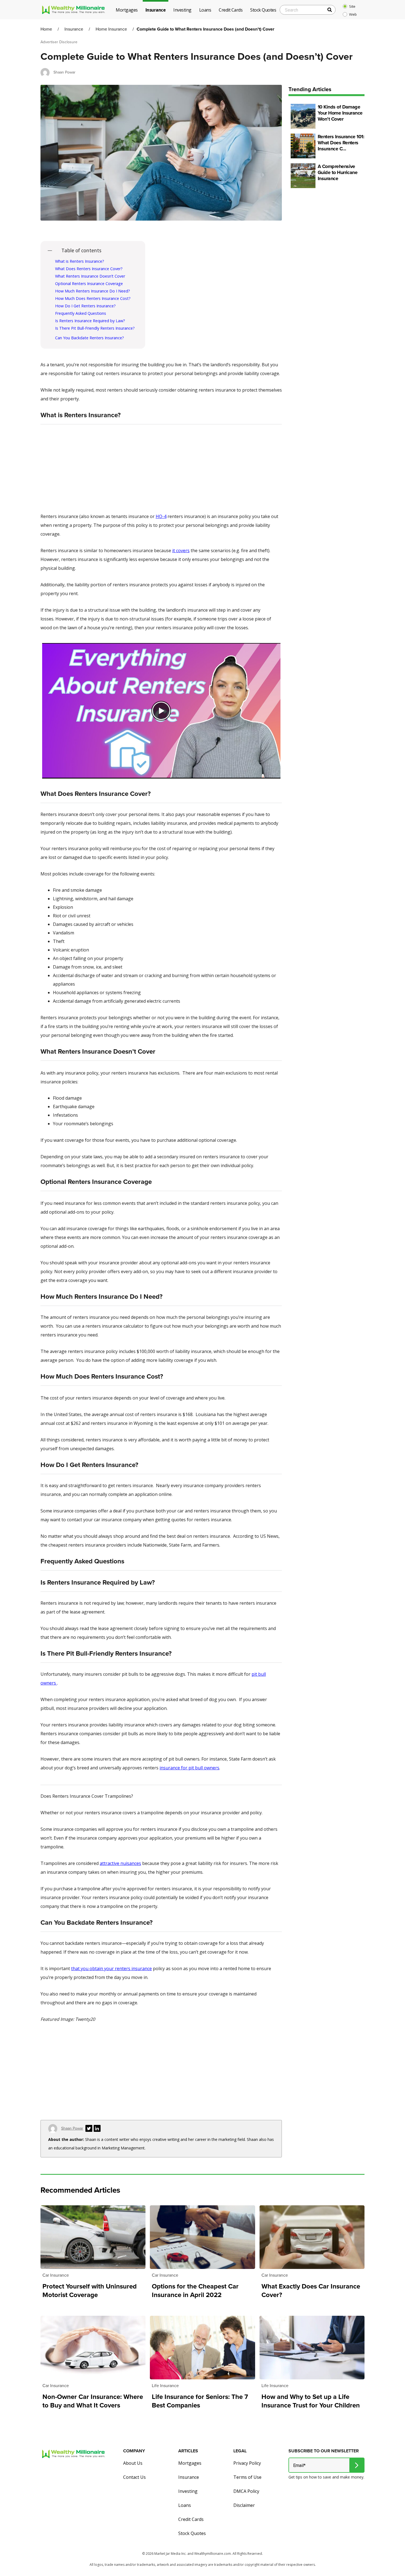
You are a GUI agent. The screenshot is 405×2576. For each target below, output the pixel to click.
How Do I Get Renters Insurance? (85, 306)
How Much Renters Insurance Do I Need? (93, 291)
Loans (185, 2505)
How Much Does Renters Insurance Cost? (93, 298)
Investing (188, 2491)
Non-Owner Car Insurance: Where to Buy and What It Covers (93, 2401)
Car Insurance (56, 2275)
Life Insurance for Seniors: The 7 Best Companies (200, 2401)
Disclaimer (244, 2505)
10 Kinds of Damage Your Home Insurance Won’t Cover (340, 113)
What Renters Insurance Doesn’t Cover (90, 276)
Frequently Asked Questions (81, 313)
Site (352, 6)
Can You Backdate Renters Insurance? (90, 338)
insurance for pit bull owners (189, 1768)
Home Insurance (111, 29)
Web (353, 14)
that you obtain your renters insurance (111, 1968)
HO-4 (161, 516)
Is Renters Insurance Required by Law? (91, 321)
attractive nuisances (120, 1863)
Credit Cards (191, 2519)
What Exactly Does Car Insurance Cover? (311, 2291)
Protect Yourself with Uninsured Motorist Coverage (90, 2291)
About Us (133, 2463)
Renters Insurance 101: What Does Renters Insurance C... (341, 143)
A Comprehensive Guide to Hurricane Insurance (337, 173)
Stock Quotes (192, 2533)
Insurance (74, 29)
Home (46, 29)
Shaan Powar (64, 72)
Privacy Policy (247, 2463)
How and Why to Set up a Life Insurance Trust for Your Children (311, 2401)
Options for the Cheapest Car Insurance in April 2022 (195, 2291)
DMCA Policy (246, 2491)
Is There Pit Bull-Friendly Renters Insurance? (95, 328)
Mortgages (190, 2463)
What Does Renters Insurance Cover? (89, 269)
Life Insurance (165, 2386)
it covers (181, 551)
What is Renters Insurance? (80, 261)
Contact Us (134, 2477)
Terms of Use (247, 2477)
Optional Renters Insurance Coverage (89, 284)
